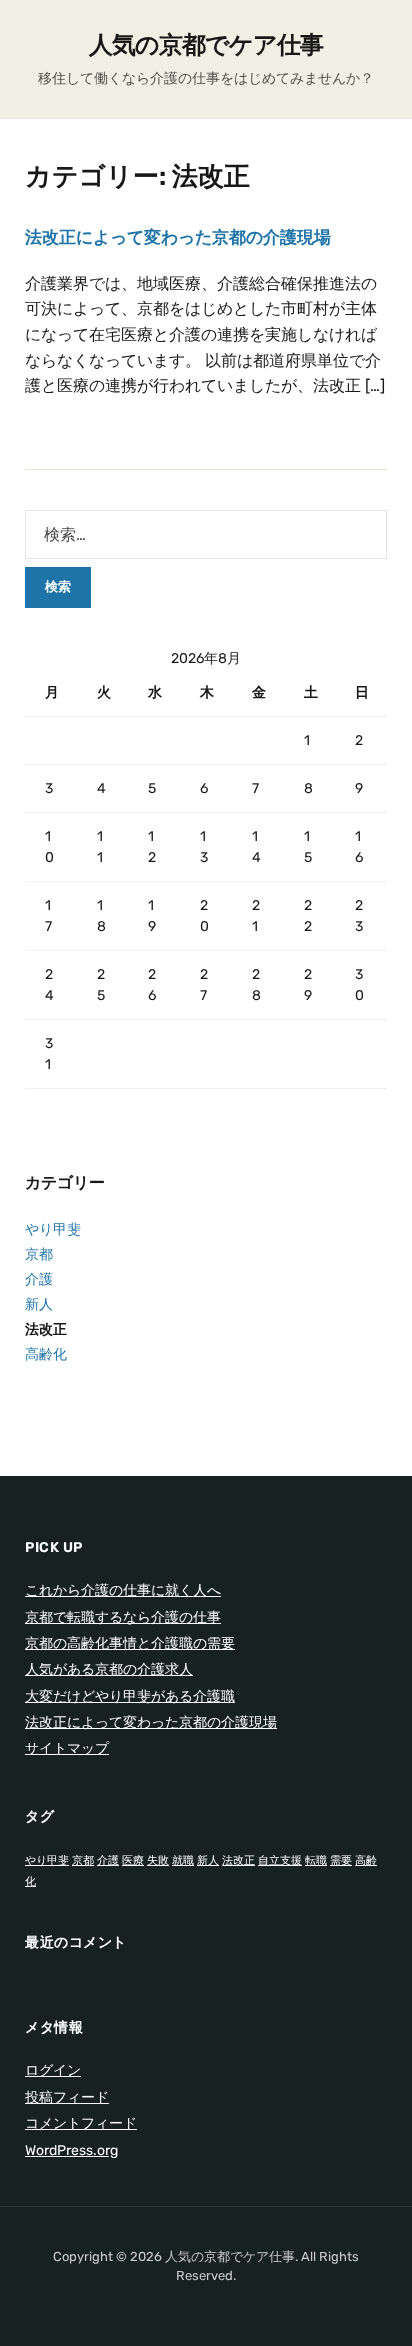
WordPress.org (71, 2150)
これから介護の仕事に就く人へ (123, 1590)
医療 (133, 1860)
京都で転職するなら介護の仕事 (123, 1617)
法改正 (46, 1329)
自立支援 (280, 1860)
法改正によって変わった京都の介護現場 (178, 237)
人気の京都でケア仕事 (206, 45)
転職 (316, 1860)
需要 (341, 1860)
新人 (39, 1304)
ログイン (53, 2070)
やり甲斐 (53, 1229)
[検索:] (206, 534)
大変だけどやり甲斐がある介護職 (130, 1696)
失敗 (158, 1860)
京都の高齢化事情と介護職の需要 (130, 1643)
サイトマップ (67, 1748)
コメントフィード (81, 2123)
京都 (39, 1254)
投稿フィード (67, 2097)
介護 (39, 1279)
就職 (183, 1860)
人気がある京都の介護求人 (109, 1669)
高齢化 (46, 1354)
